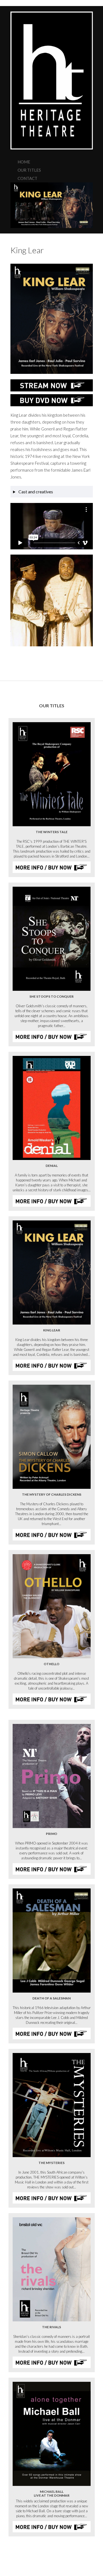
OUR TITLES (29, 170)
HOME (24, 162)
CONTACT (27, 178)
